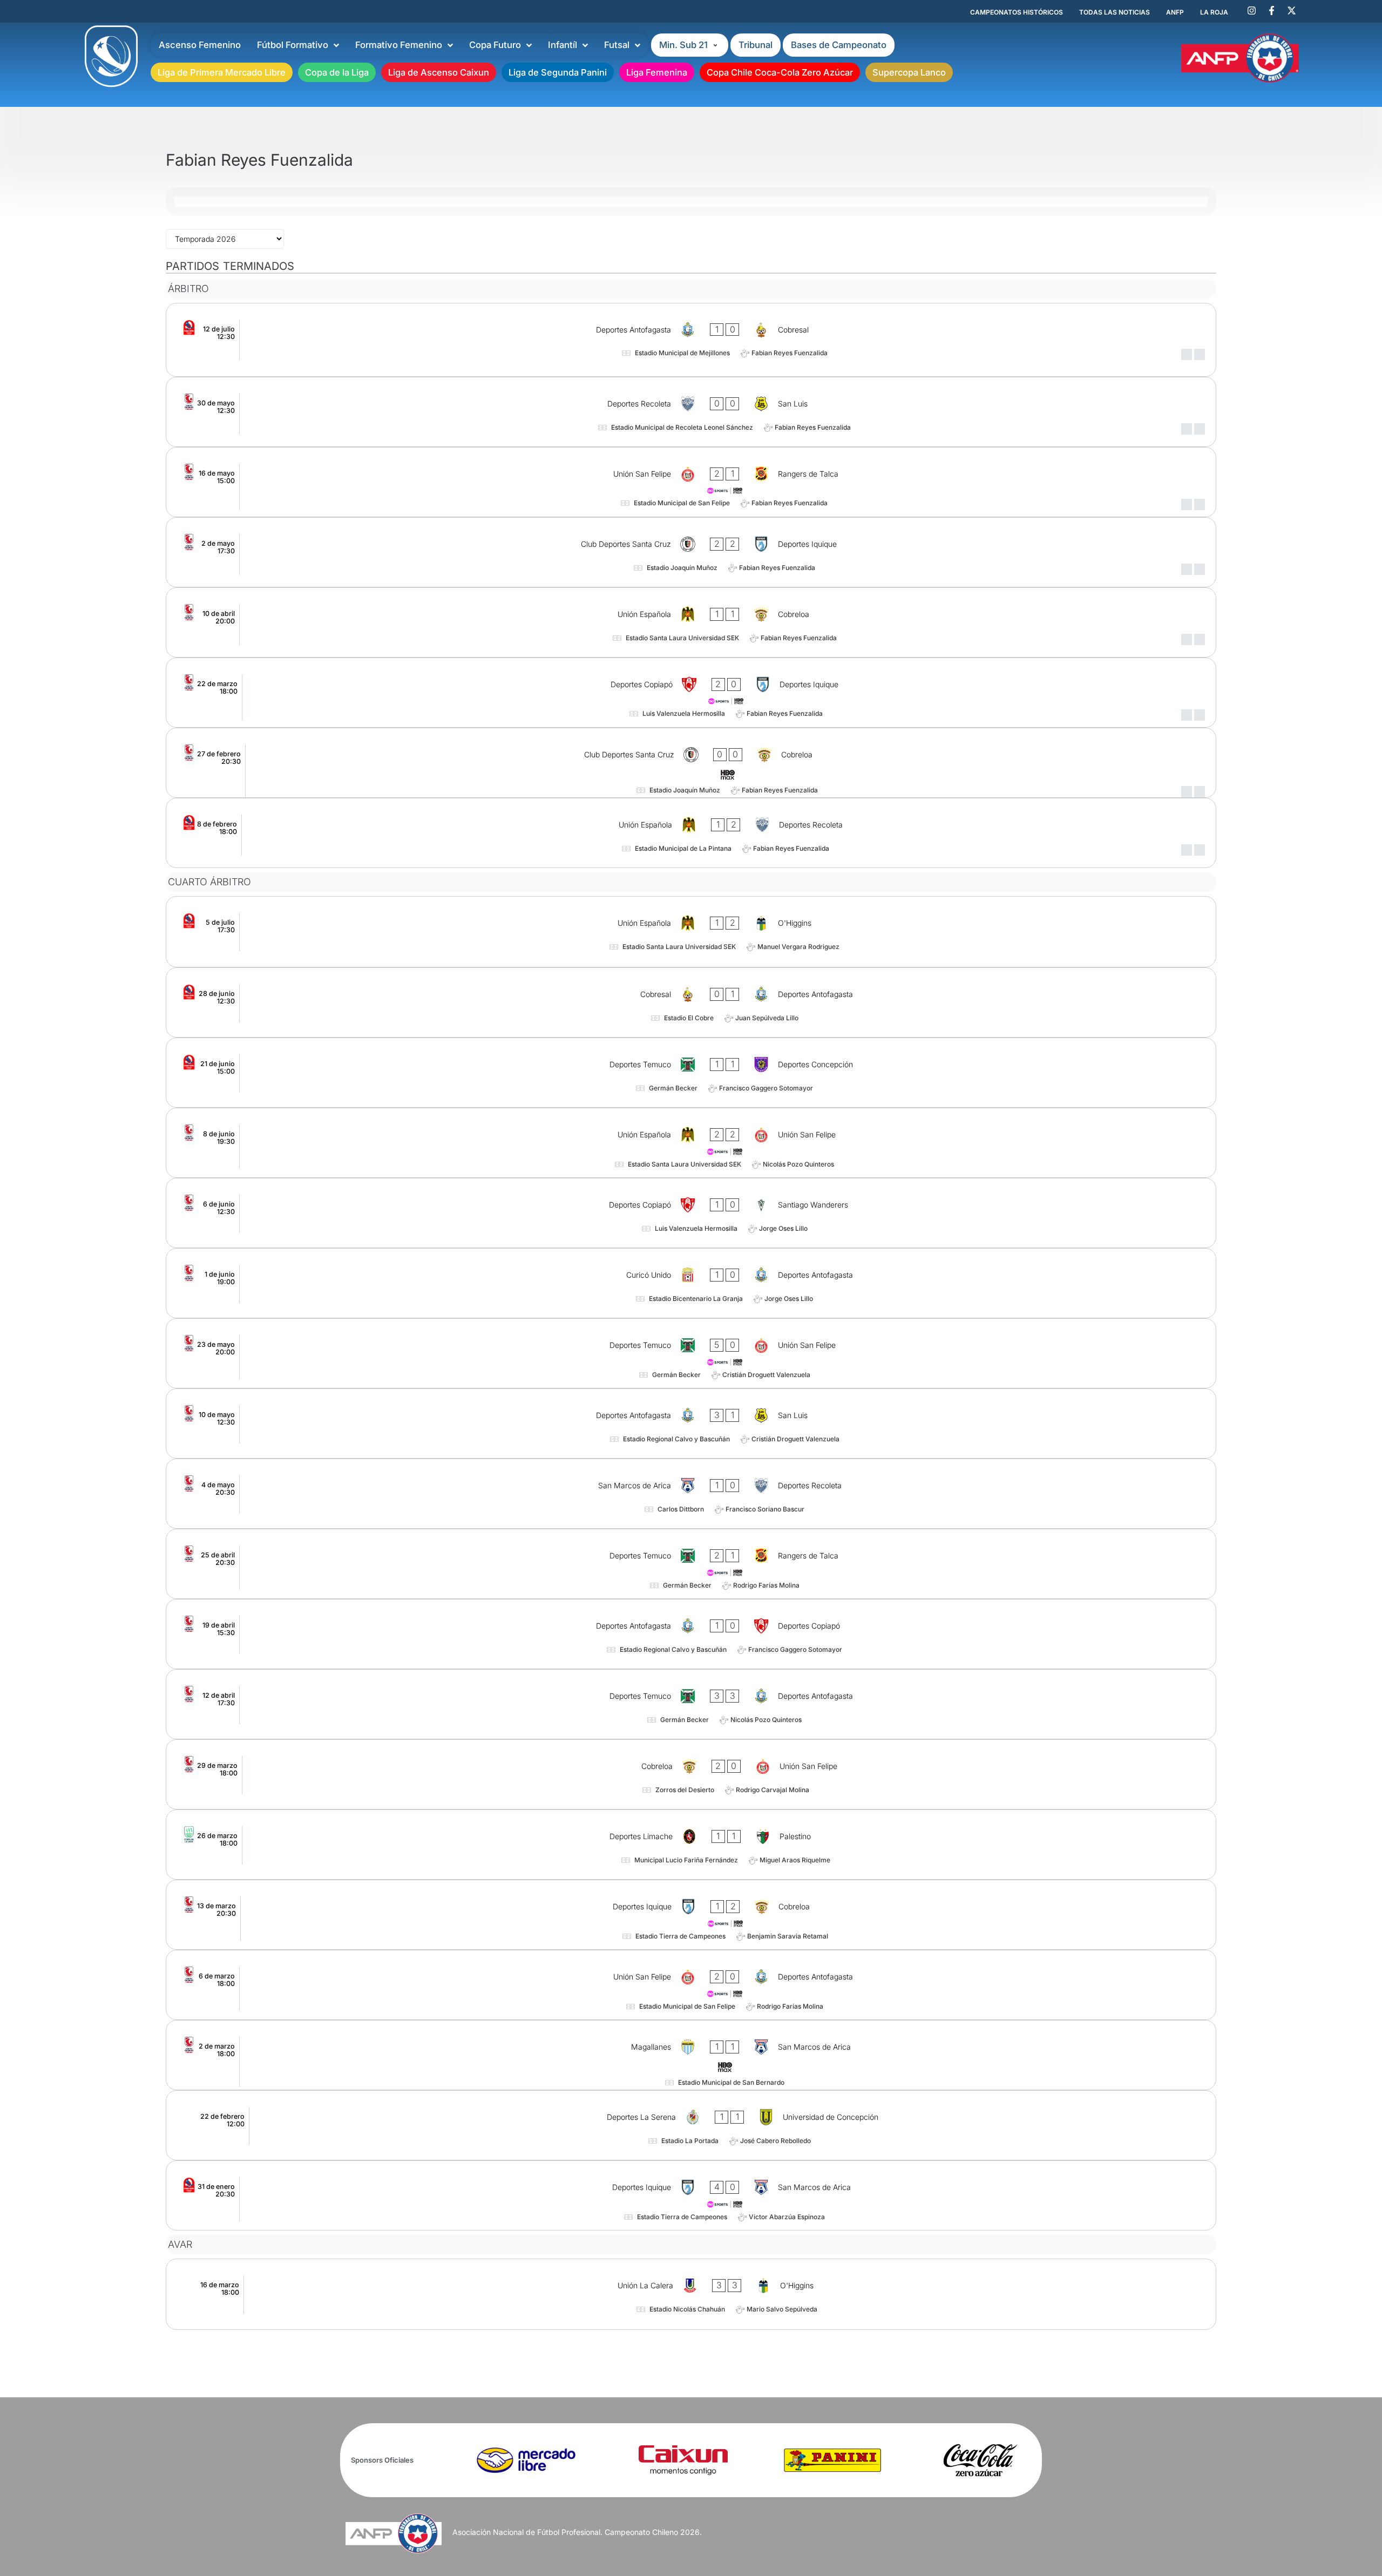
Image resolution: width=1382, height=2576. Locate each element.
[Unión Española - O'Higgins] (691, 932)
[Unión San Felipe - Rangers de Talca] (691, 482)
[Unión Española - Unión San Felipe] (691, 1143)
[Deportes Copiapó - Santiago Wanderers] (691, 1213)
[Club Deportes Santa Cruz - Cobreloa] (691, 763)
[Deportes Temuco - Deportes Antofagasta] (691, 1704)
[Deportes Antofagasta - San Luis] (691, 1423)
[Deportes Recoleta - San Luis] (691, 412)
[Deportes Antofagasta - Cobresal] (691, 340)
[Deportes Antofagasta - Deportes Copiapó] (691, 1634)
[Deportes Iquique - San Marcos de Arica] (691, 2195)
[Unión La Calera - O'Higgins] (691, 2294)
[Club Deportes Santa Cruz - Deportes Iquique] (691, 552)
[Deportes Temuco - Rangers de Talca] (691, 1564)
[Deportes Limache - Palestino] (691, 1845)
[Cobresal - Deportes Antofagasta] (691, 1002)
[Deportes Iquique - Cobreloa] (691, 1915)
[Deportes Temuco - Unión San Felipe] (691, 1353)
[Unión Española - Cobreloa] (691, 622)
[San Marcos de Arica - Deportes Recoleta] (691, 1494)
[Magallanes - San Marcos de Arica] (691, 2055)
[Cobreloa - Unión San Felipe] (691, 1774)
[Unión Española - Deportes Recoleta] (691, 833)
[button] (690, 45)
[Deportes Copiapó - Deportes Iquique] (691, 693)
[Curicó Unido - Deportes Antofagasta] (691, 1283)
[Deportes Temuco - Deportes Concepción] (691, 1073)
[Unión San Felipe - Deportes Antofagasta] (691, 1985)
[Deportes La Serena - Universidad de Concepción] (691, 2125)
